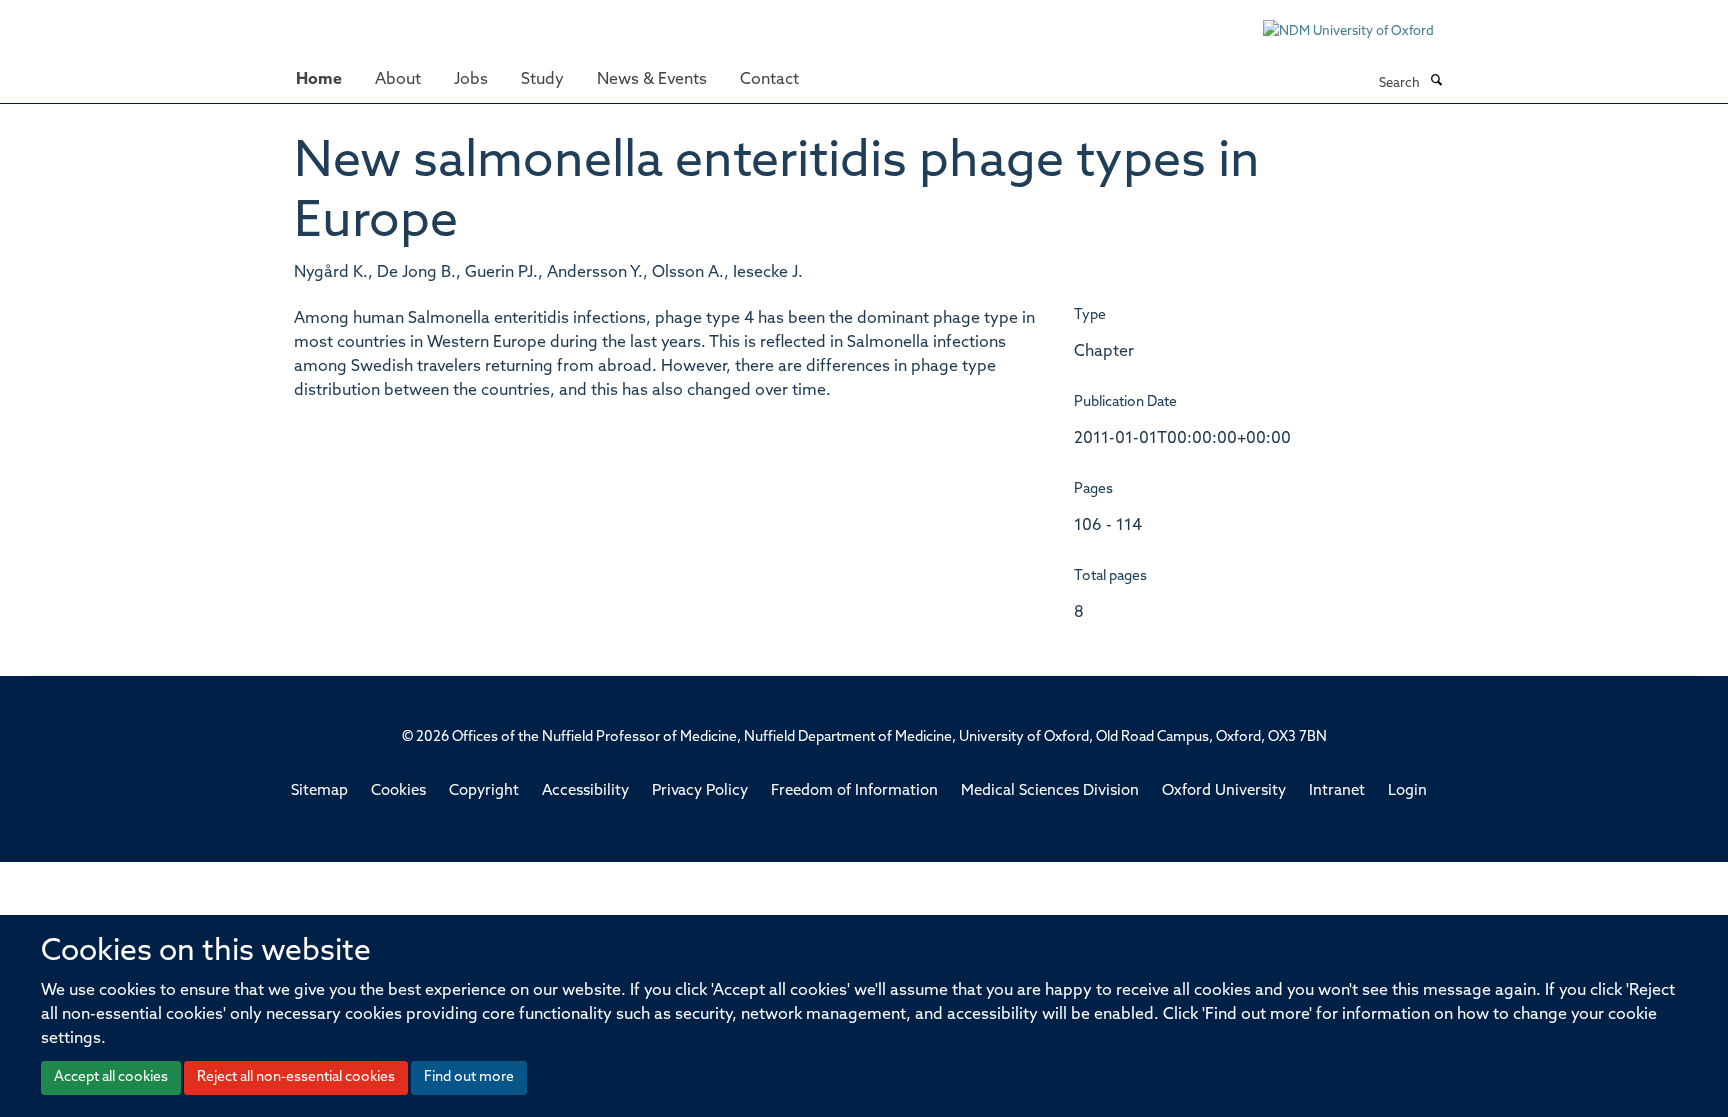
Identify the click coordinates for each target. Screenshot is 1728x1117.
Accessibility (585, 791)
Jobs (471, 80)
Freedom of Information (854, 791)
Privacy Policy (700, 791)
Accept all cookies (111, 1077)
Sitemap (319, 791)
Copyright (484, 791)
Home (319, 80)
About (398, 80)
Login (1407, 791)
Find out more (469, 1077)
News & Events (652, 80)
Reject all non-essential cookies (296, 1077)
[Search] (1436, 82)
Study (542, 80)
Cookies (398, 791)
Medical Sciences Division (1050, 791)
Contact (769, 80)
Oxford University (1224, 791)
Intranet (1337, 791)
